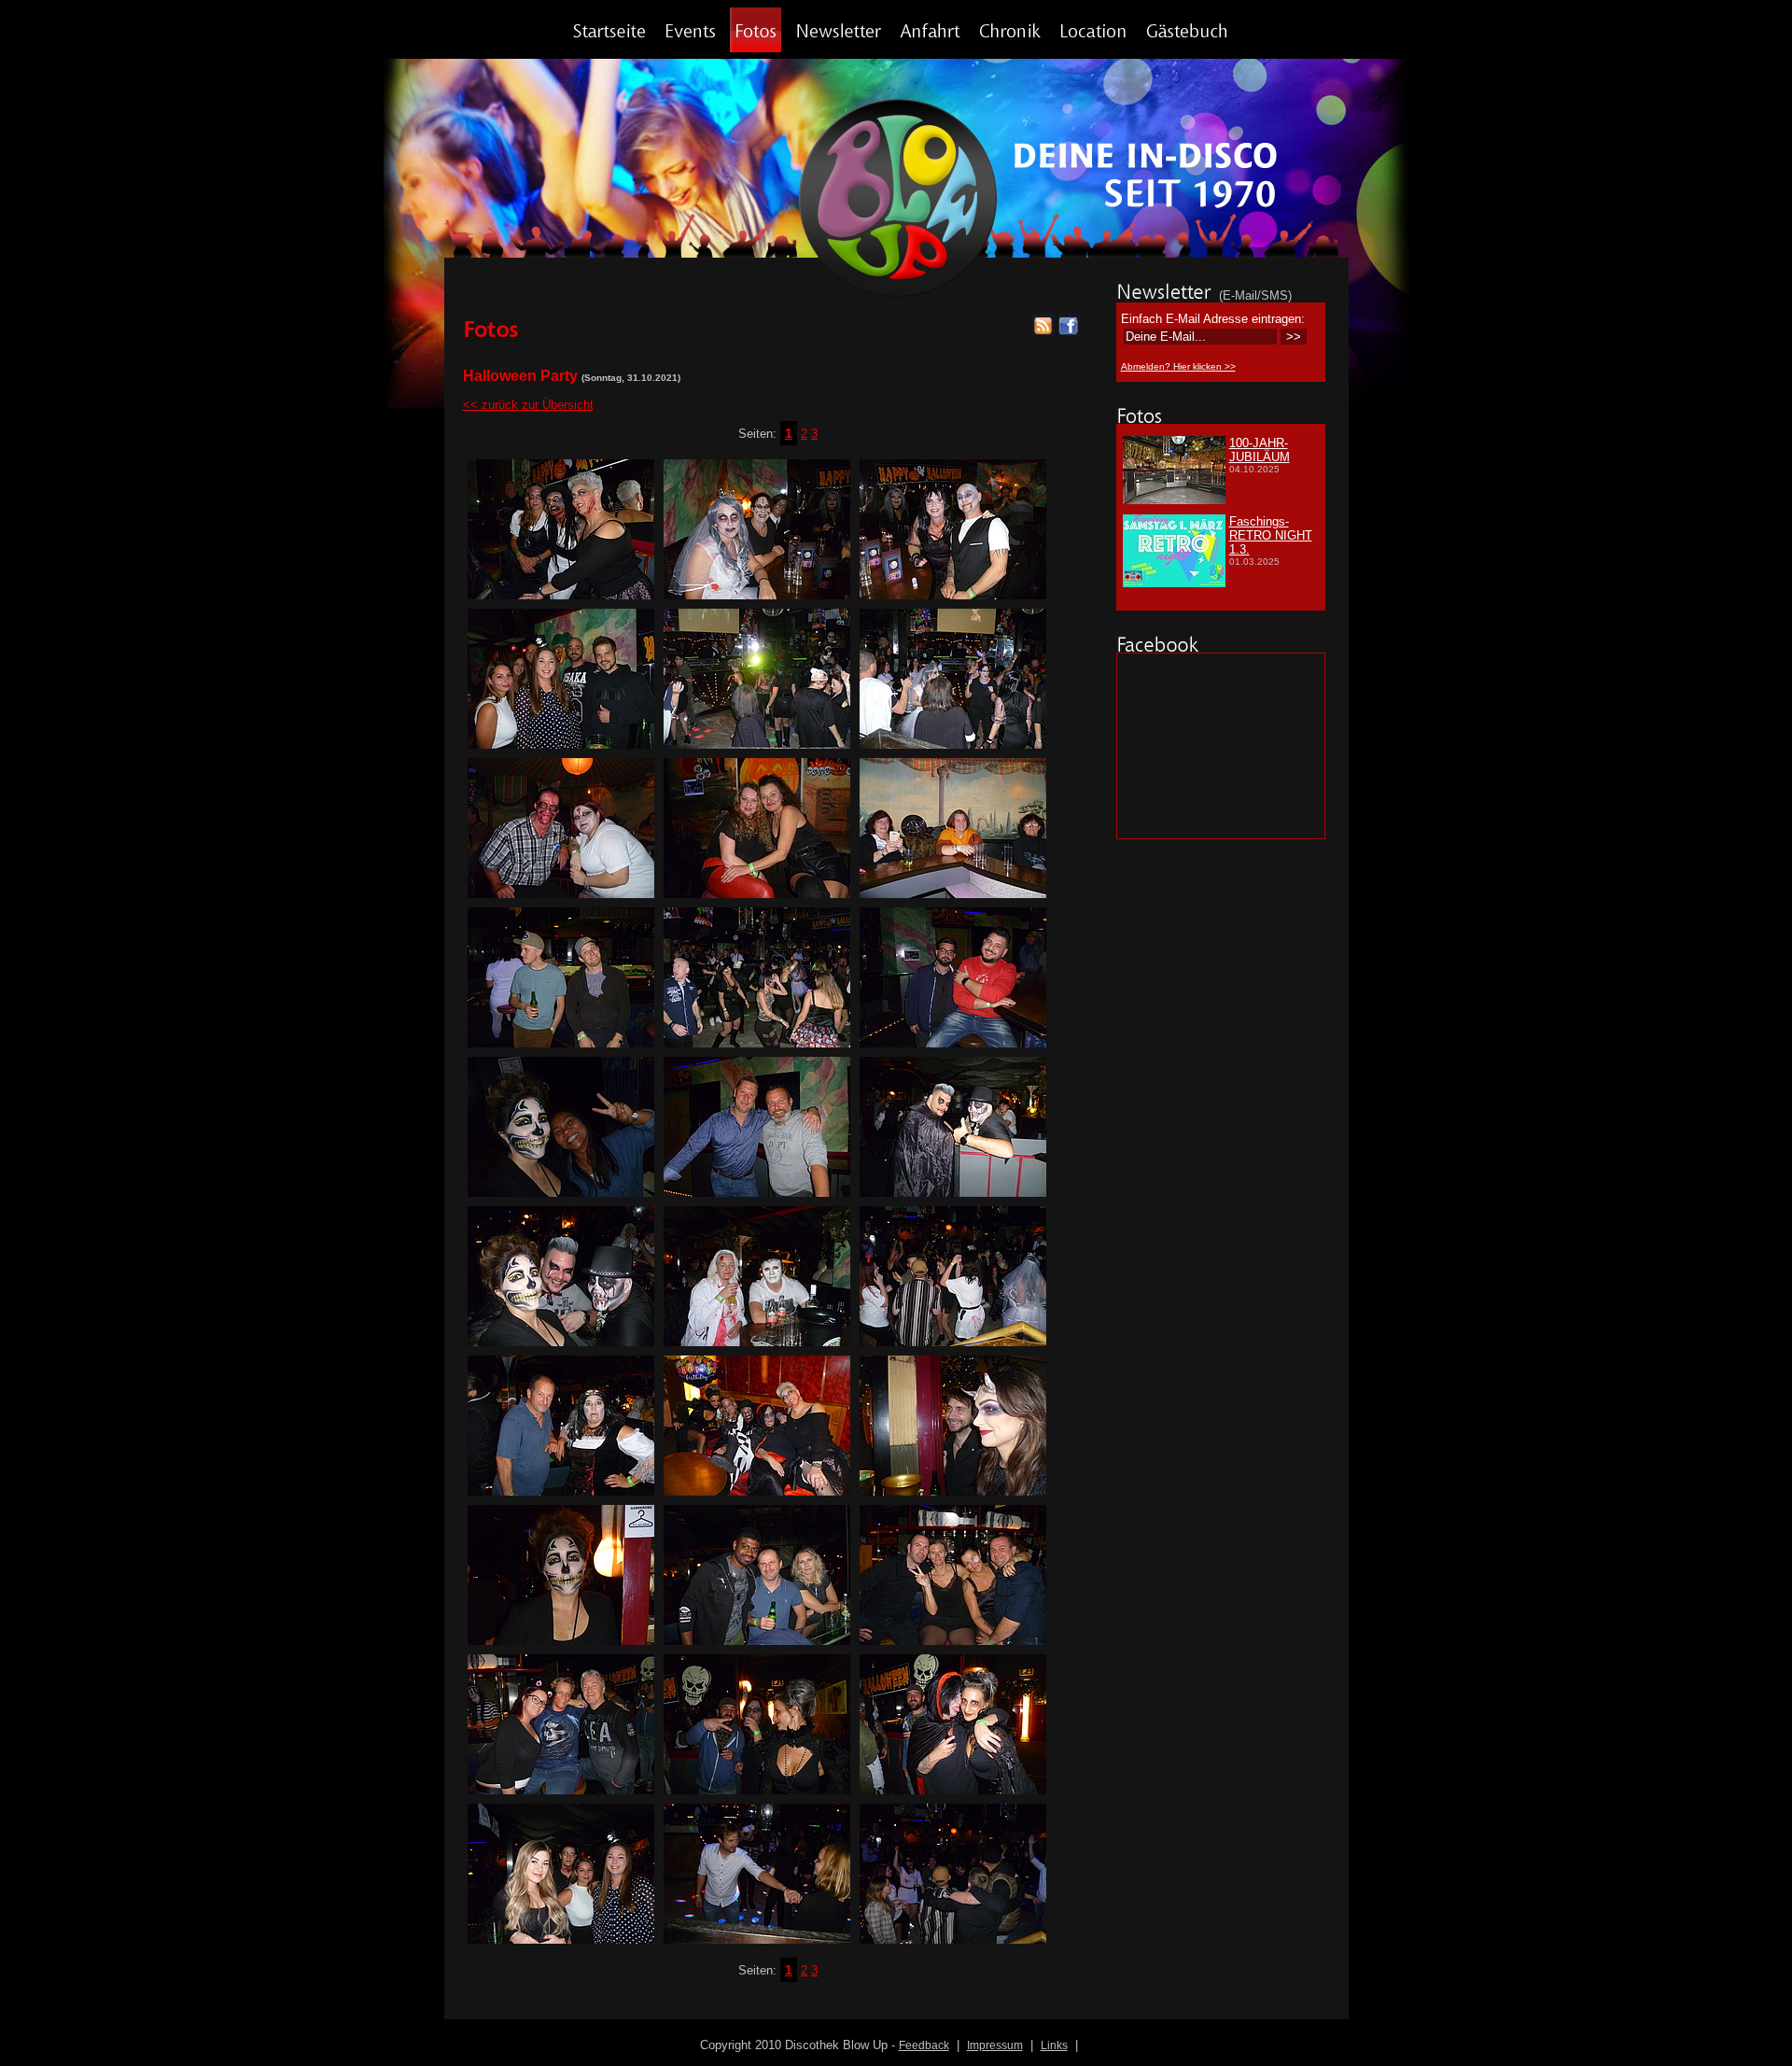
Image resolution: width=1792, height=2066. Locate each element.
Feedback (924, 2045)
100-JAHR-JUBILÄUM (1260, 450)
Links (1054, 2045)
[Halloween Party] (561, 595)
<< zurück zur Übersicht (528, 405)
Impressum (995, 2045)
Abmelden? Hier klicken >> (1178, 366)
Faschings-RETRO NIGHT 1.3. (1271, 535)
